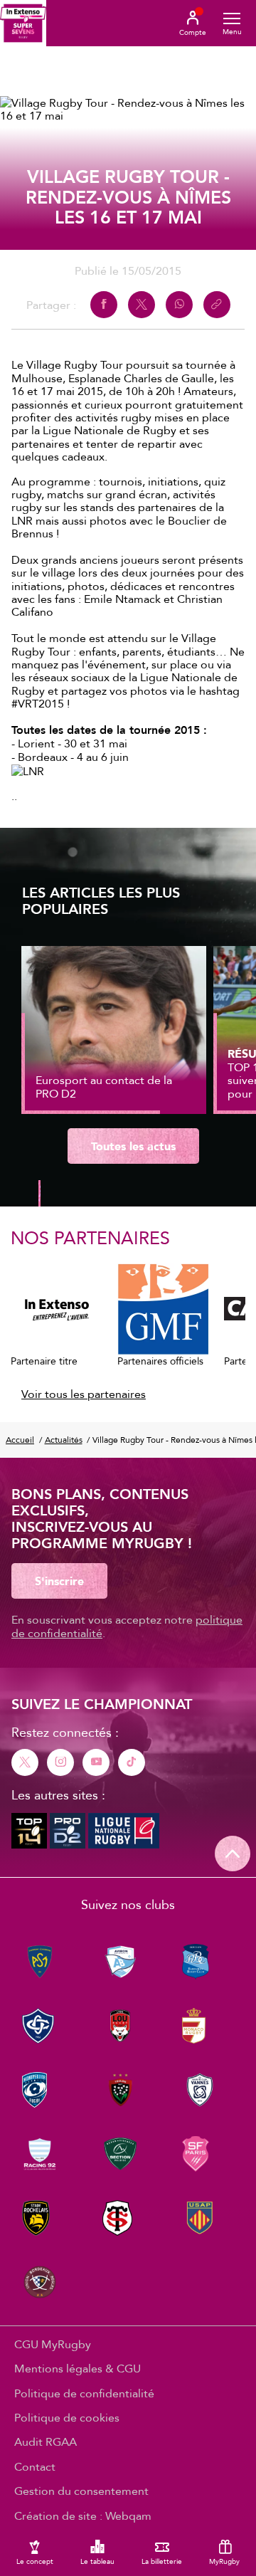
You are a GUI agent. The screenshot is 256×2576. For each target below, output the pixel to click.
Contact (35, 2466)
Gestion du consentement (81, 2491)
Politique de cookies (67, 2417)
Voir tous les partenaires (84, 1394)
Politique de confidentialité (84, 2393)
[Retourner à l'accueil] (23, 23)
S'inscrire (59, 1581)
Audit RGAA (46, 2441)
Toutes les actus (133, 1146)
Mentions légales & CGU (78, 2368)
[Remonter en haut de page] (233, 1854)
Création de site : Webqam (83, 2515)
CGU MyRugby (53, 2344)
